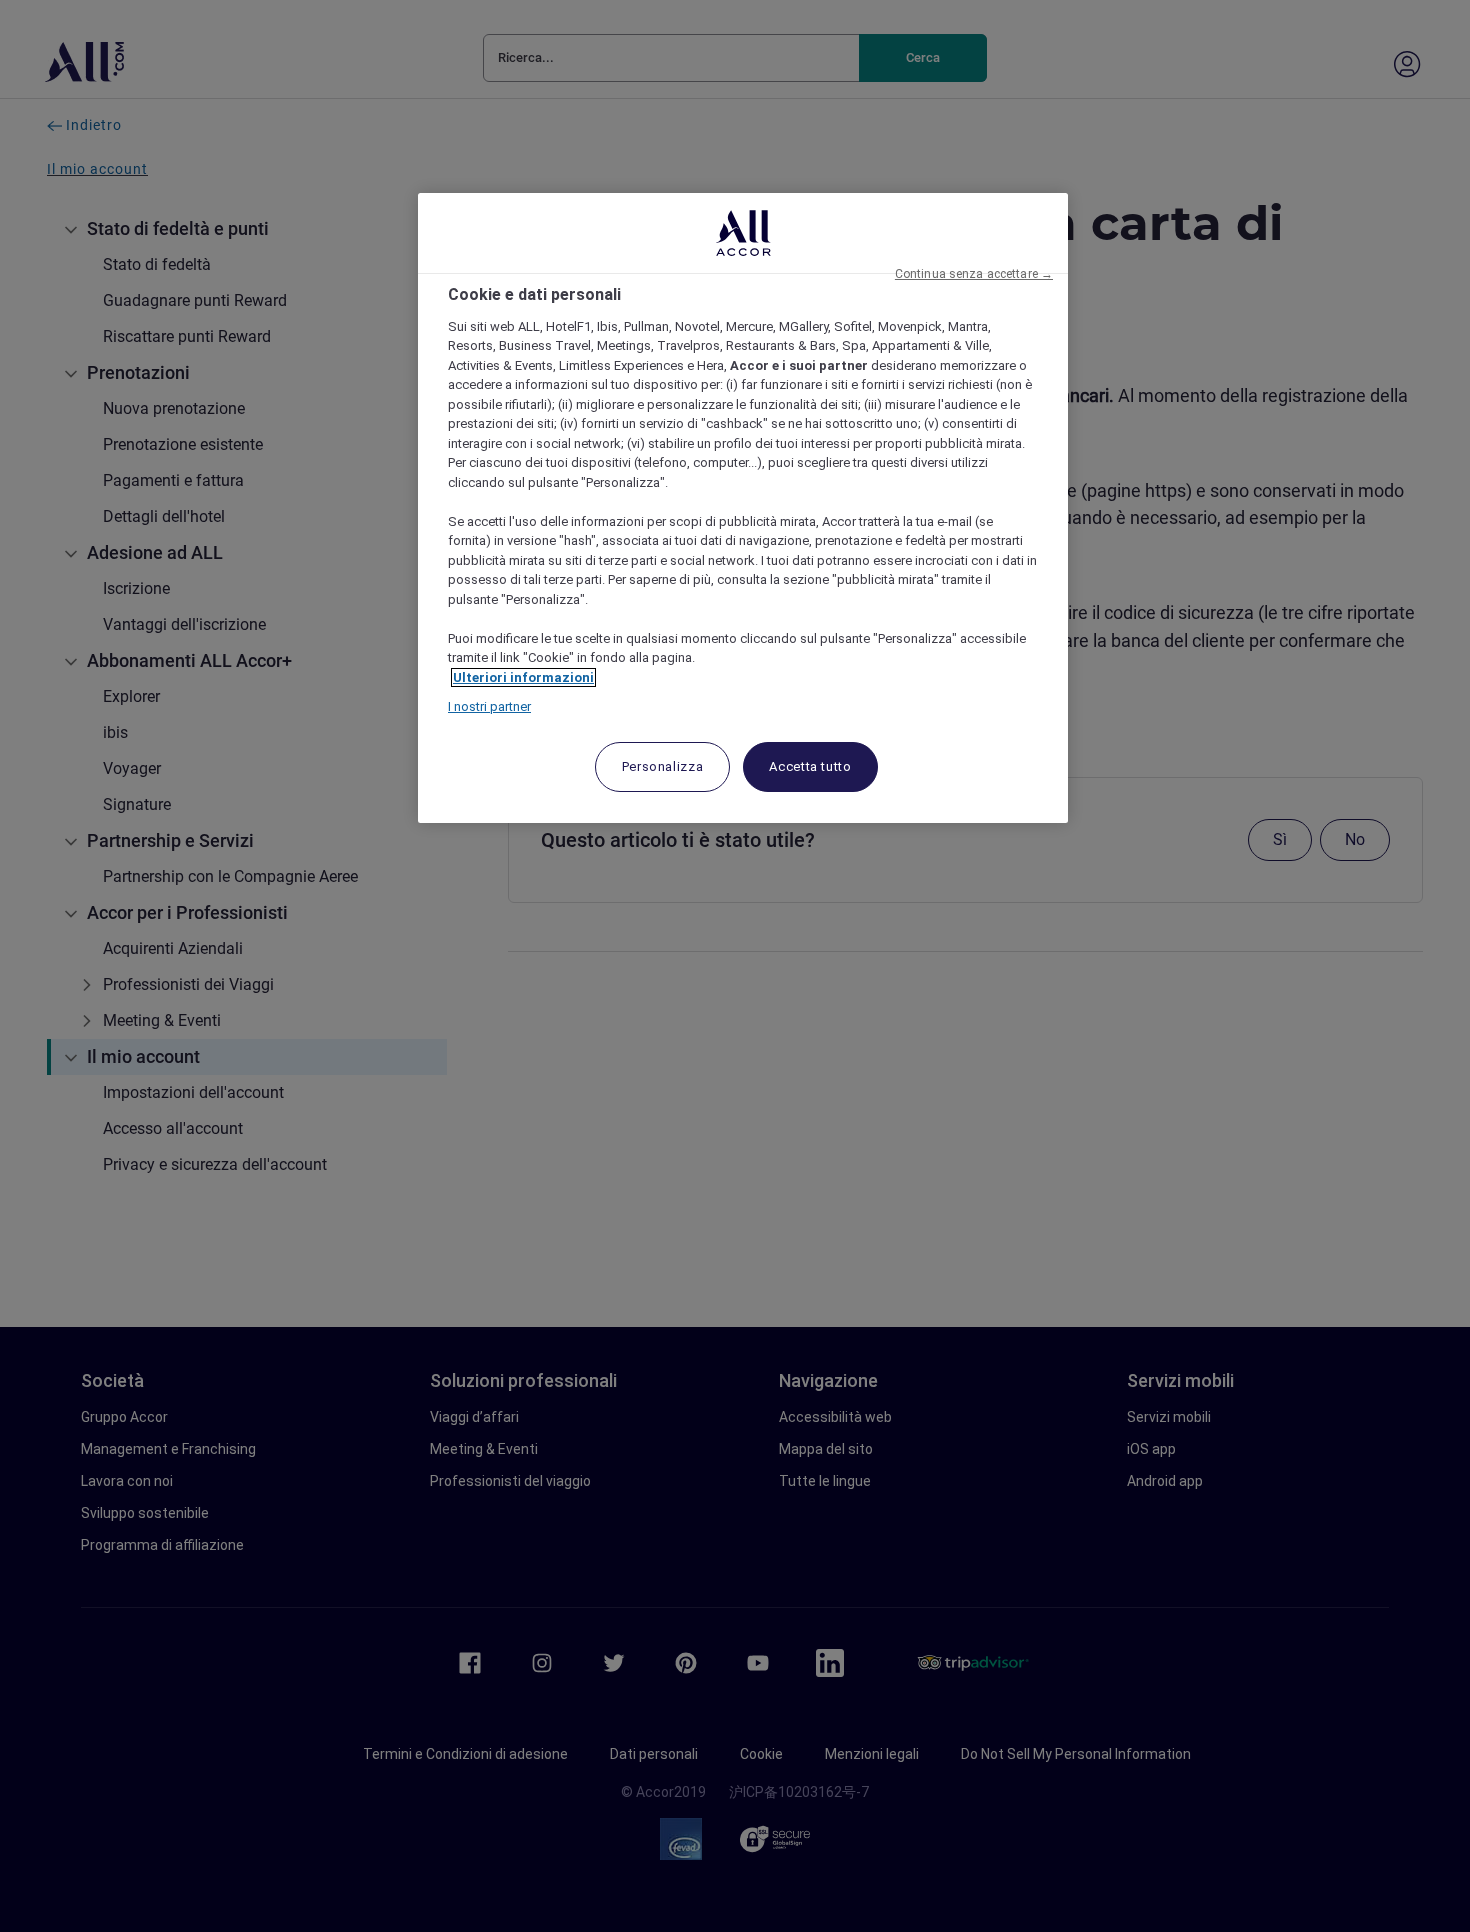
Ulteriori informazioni (523, 677)
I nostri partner (489, 706)
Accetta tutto (810, 766)
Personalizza (663, 766)
